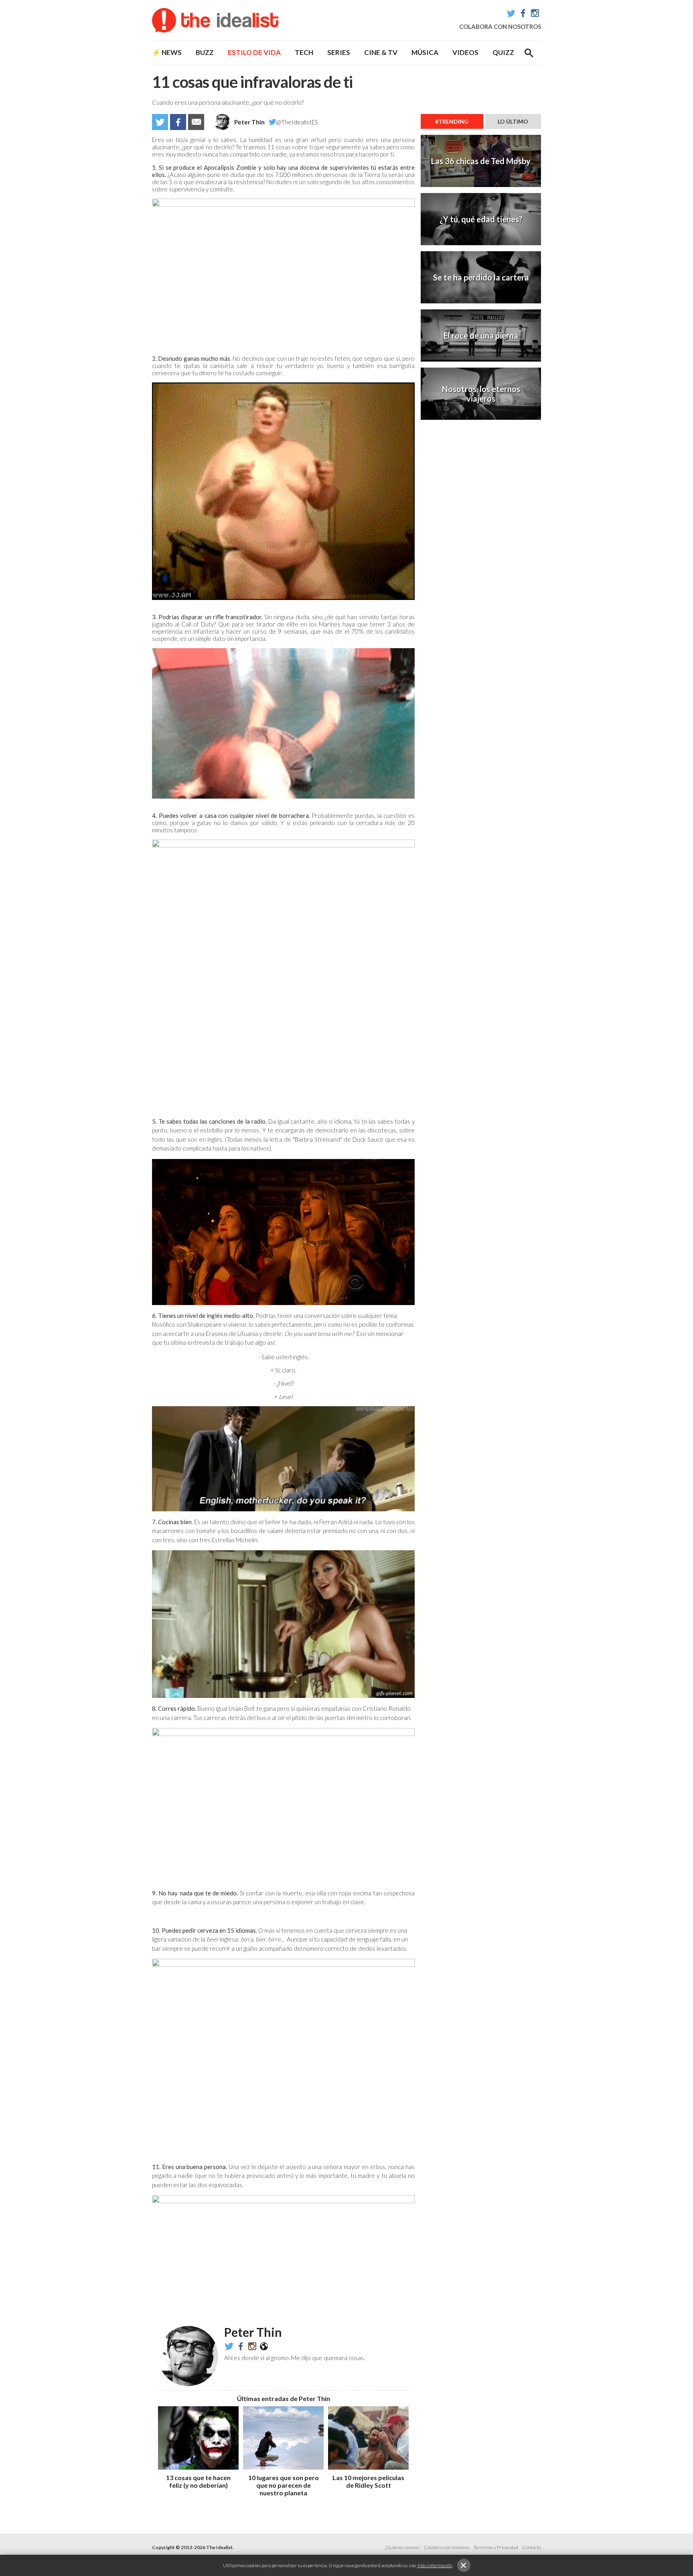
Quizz (503, 52)
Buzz (205, 52)
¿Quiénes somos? (402, 2547)
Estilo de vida (254, 52)
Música (425, 52)
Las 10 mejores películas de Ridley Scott (368, 2481)
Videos (465, 52)
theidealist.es (252, 2346)
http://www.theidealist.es (264, 2346)
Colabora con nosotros (500, 26)
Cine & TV (381, 52)
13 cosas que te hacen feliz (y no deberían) (198, 2481)
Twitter (511, 13)
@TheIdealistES (297, 122)
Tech (304, 52)
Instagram (535, 13)
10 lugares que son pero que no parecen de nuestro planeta (284, 2485)
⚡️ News (167, 52)
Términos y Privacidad (496, 2547)
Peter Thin (249, 122)
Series (339, 52)
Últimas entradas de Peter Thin (284, 2398)
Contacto (532, 2547)
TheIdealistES (241, 2346)
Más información (435, 2565)
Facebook (523, 13)
